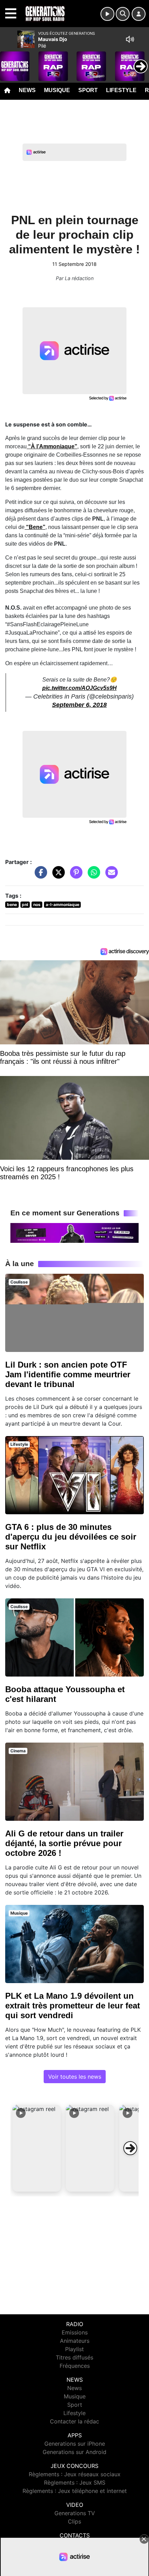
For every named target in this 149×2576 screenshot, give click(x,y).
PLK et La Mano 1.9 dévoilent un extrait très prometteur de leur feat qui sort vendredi (73, 2006)
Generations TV (75, 2513)
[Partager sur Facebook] (39, 876)
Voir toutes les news (75, 2077)
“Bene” (35, 527)
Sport (88, 90)
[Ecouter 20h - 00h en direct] (74, 1232)
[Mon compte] (139, 14)
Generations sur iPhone (75, 2444)
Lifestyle (121, 90)
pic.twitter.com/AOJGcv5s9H (80, 688)
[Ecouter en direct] (107, 14)
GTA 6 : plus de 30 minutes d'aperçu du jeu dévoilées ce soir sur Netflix (71, 1537)
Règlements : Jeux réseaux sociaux (75, 2474)
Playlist (74, 2349)
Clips (74, 2521)
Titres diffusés (74, 2357)
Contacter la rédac (74, 2421)
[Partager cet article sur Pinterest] (74, 876)
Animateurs (75, 2341)
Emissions (75, 2332)
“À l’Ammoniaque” (52, 446)
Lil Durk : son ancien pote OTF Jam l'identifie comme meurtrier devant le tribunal (68, 1374)
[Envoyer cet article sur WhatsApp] (92, 876)
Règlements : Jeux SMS (75, 2483)
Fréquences (75, 2366)
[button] (37, 2148)
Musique (57, 90)
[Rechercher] (123, 14)
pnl (25, 904)
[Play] (9, 61)
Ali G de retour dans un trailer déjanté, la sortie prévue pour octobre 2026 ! (64, 1843)
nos (37, 904)
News (27, 90)
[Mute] (130, 39)
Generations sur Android (74, 2452)
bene (12, 904)
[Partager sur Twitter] (57, 876)
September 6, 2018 (79, 705)
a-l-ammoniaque (63, 904)
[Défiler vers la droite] (130, 2148)
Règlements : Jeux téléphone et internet (75, 2491)
